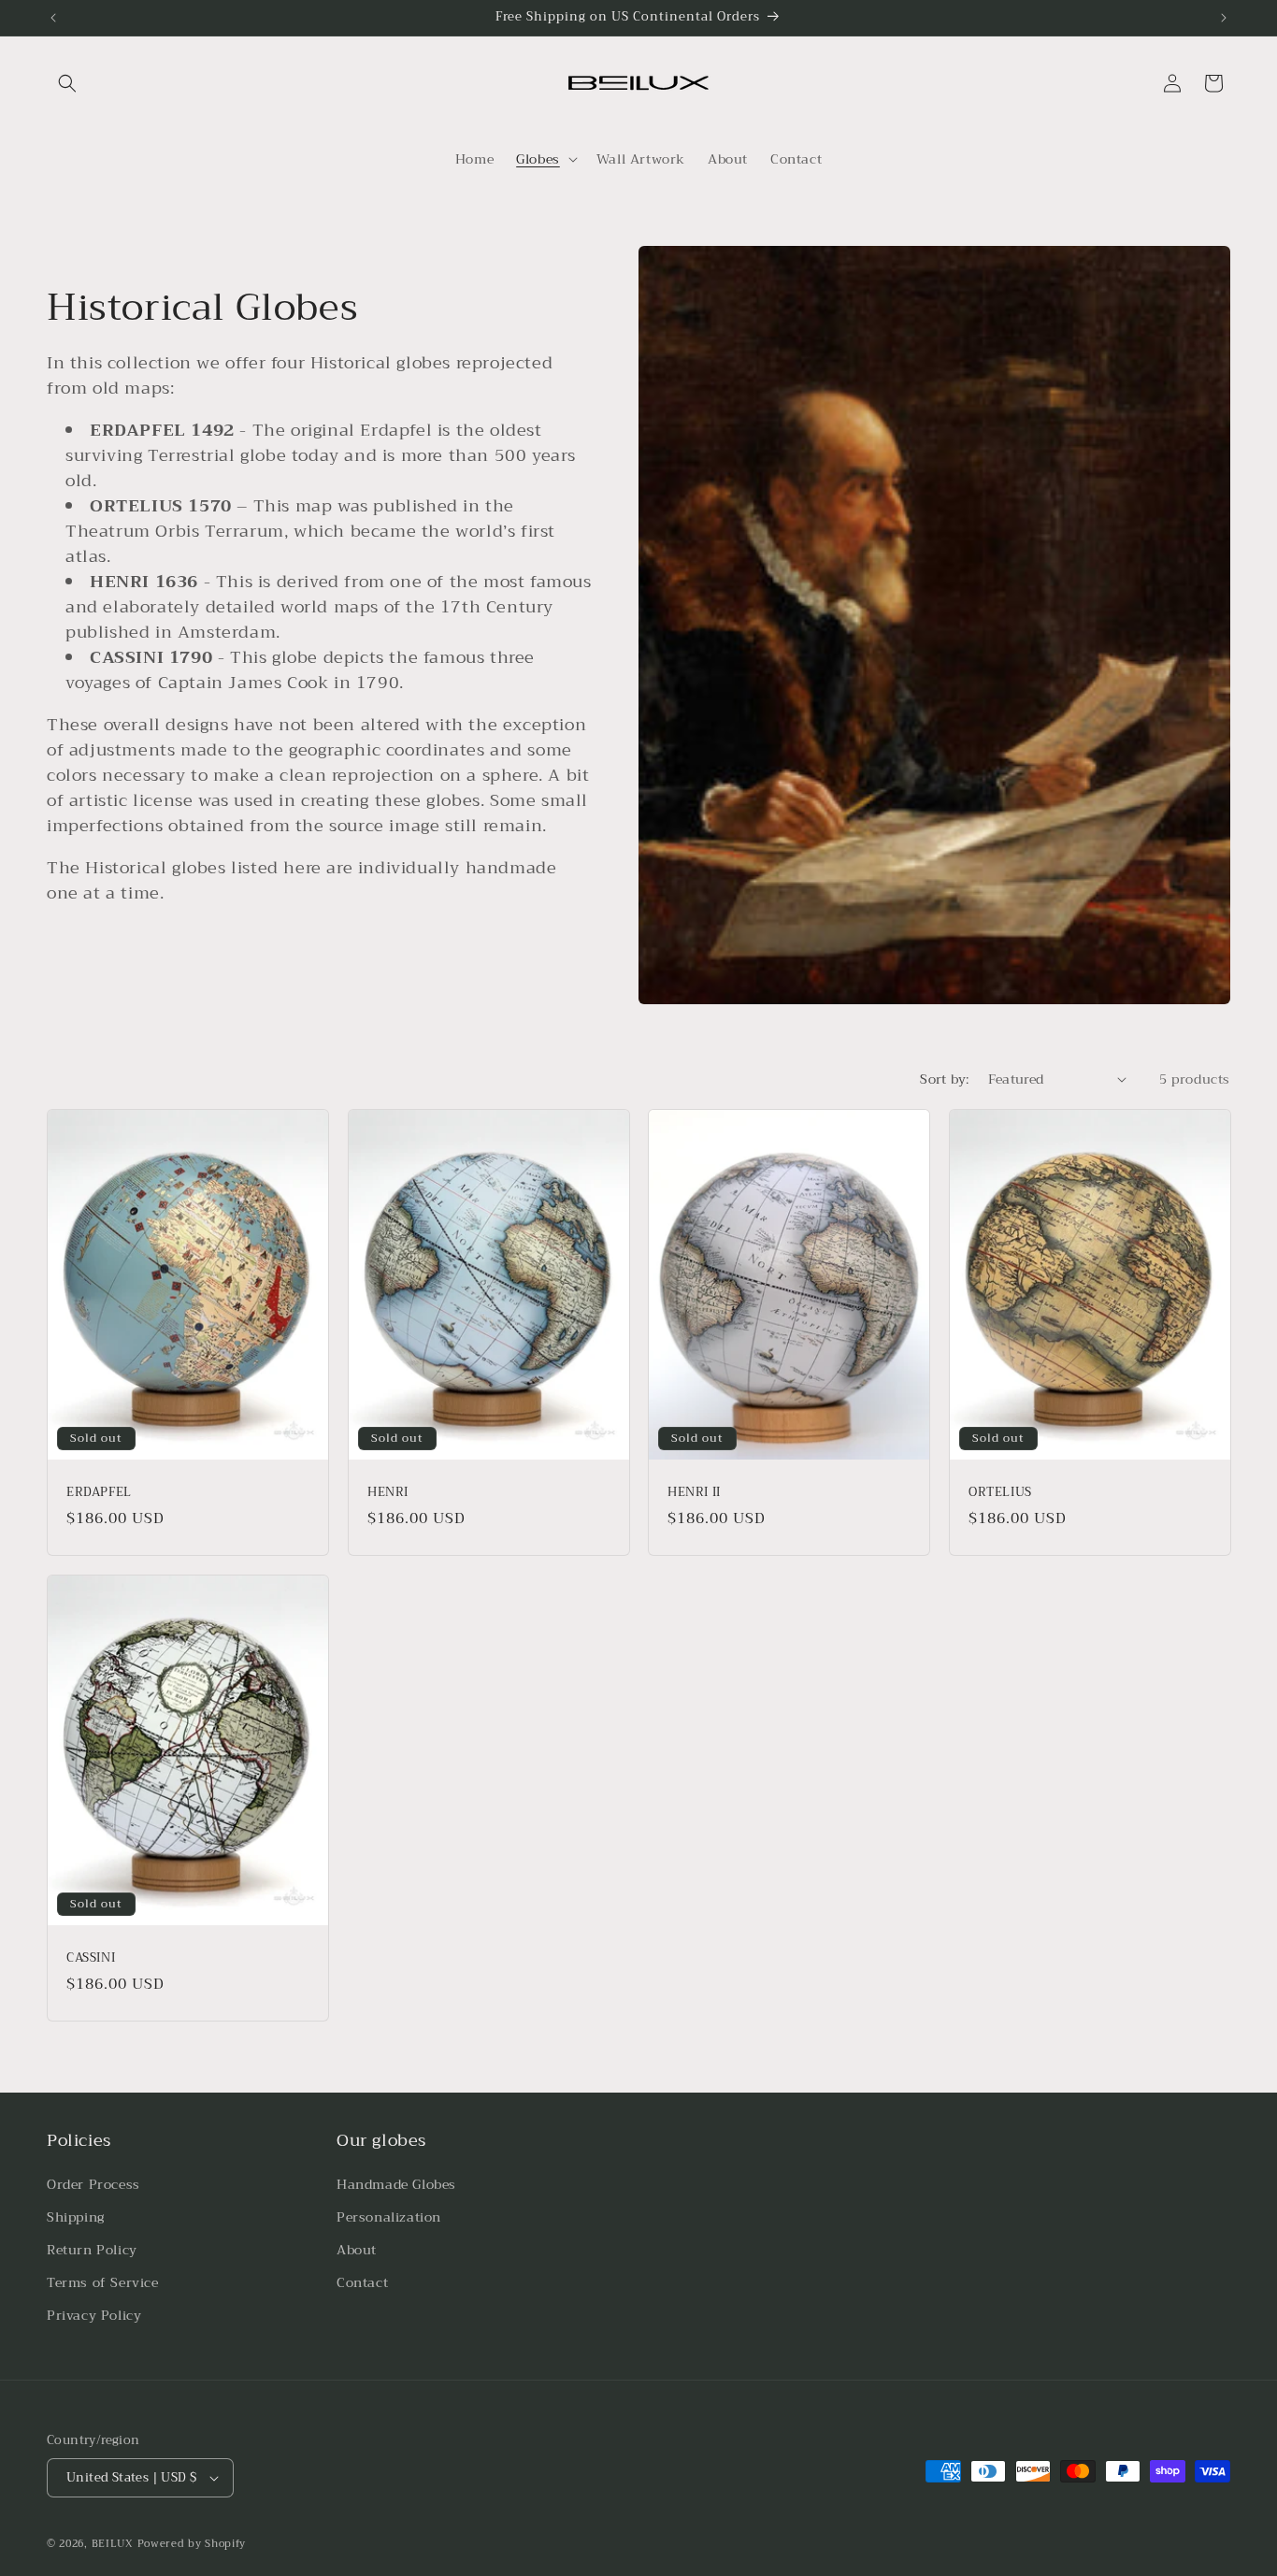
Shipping (76, 2217)
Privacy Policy (94, 2316)
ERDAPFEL (99, 1493)
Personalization (389, 2217)
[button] (67, 83)
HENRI (388, 1493)
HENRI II (694, 1493)
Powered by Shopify (192, 2544)
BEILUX (113, 2544)
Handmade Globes (396, 2184)
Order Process (93, 2184)
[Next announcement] (1224, 18)
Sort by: (944, 1079)
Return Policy (92, 2250)
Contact (362, 2282)
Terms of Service (103, 2282)
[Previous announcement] (53, 18)
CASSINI (91, 1958)
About (357, 2250)
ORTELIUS (1000, 1493)
